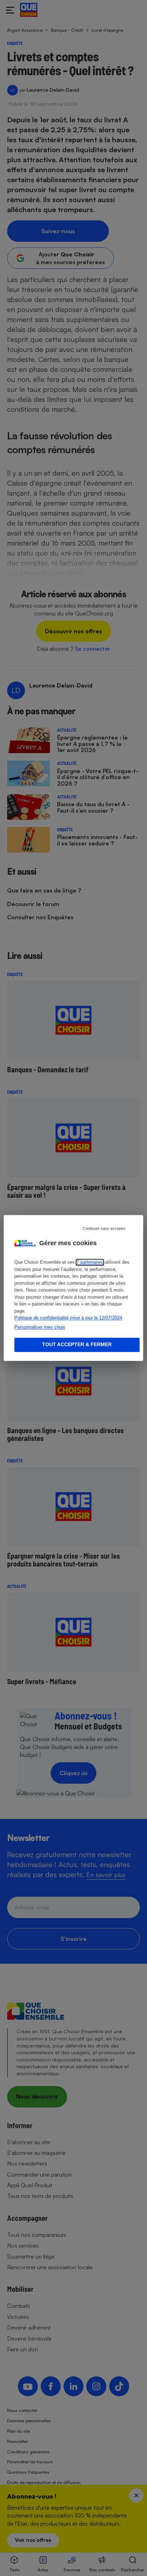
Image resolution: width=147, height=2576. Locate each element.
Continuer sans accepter (104, 1228)
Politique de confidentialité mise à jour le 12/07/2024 (68, 1318)
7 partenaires (90, 1263)
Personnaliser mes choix (40, 1327)
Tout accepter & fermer (77, 1345)
